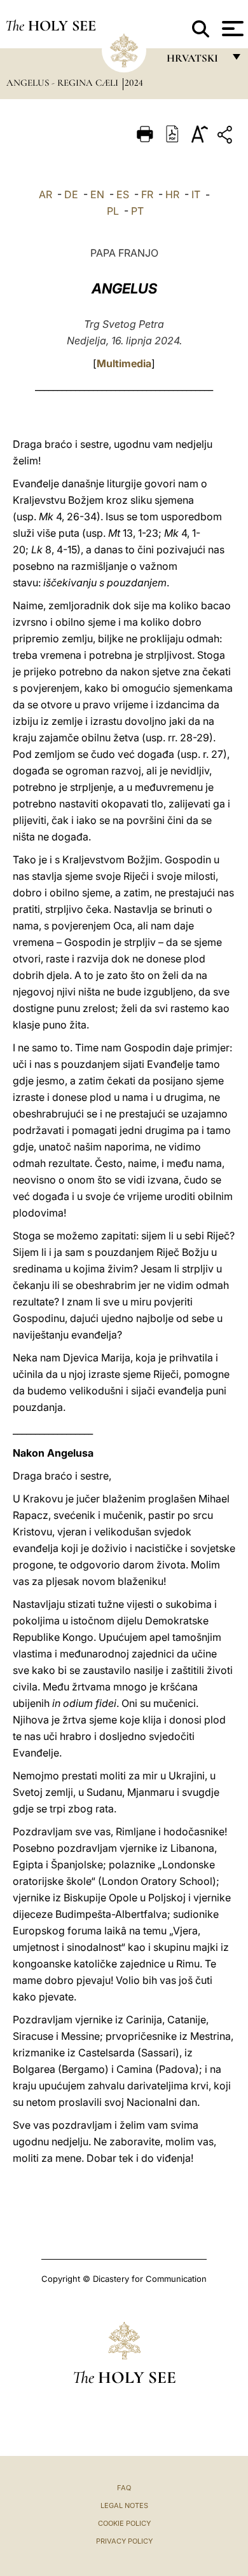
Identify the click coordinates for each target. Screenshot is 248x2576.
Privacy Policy (124, 2541)
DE (71, 194)
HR (172, 194)
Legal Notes (124, 2505)
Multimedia (124, 363)
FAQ (124, 2488)
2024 (134, 83)
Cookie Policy (124, 2523)
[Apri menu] (231, 29)
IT (196, 194)
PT (137, 211)
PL (113, 211)
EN (97, 194)
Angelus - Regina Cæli (64, 83)
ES (123, 194)
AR (45, 194)
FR (147, 194)
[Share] (226, 137)
